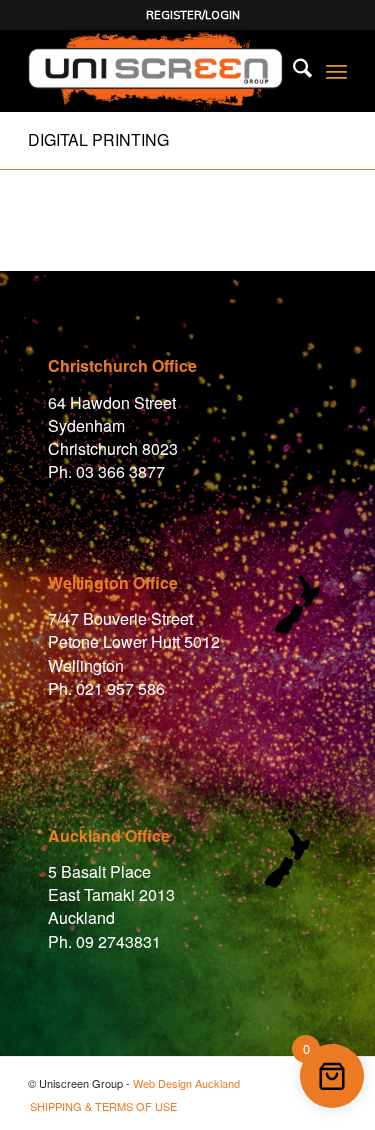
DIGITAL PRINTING (98, 139)
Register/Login (193, 15)
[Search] (292, 71)
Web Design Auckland (186, 1083)
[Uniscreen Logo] (155, 71)
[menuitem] (193, 15)
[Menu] (336, 71)
